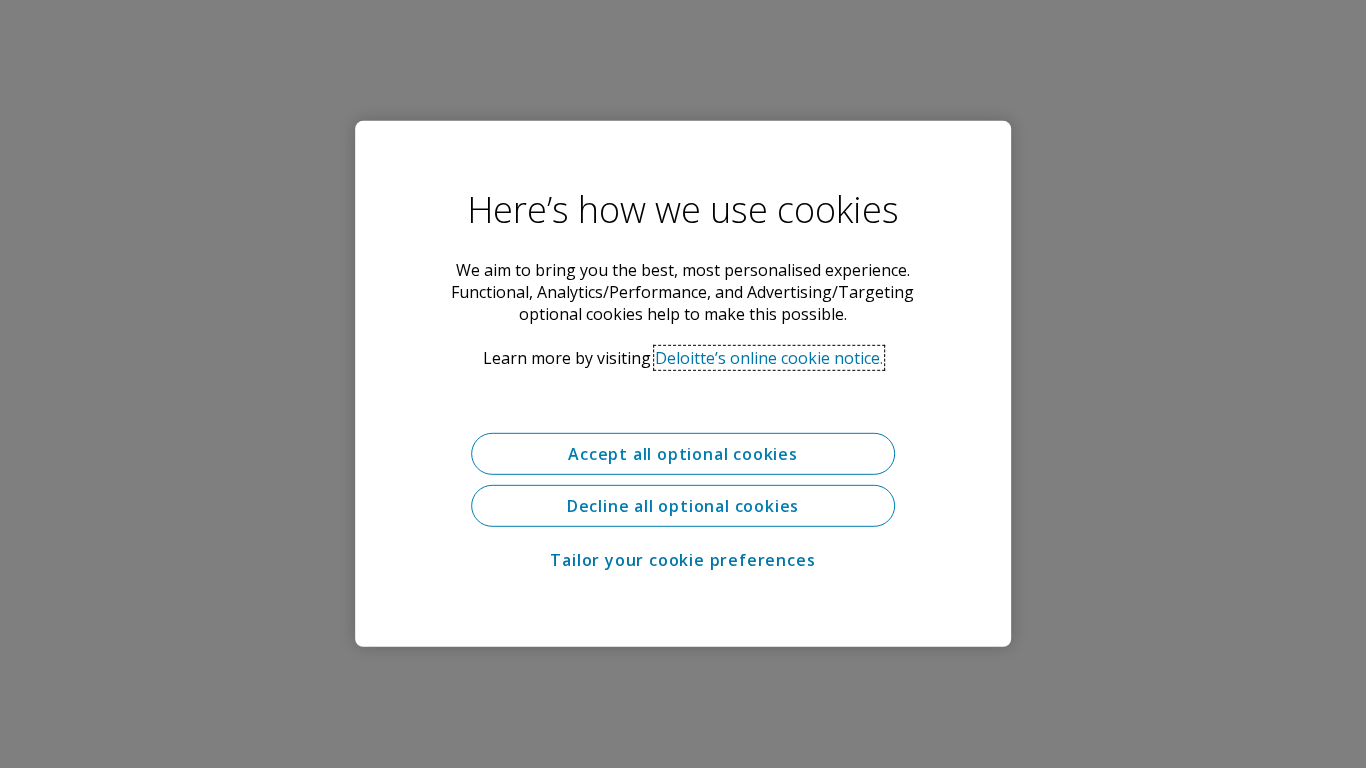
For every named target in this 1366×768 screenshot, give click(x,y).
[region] (683, 384)
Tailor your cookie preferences (682, 560)
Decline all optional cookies (683, 506)
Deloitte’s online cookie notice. (769, 358)
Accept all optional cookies (683, 454)
